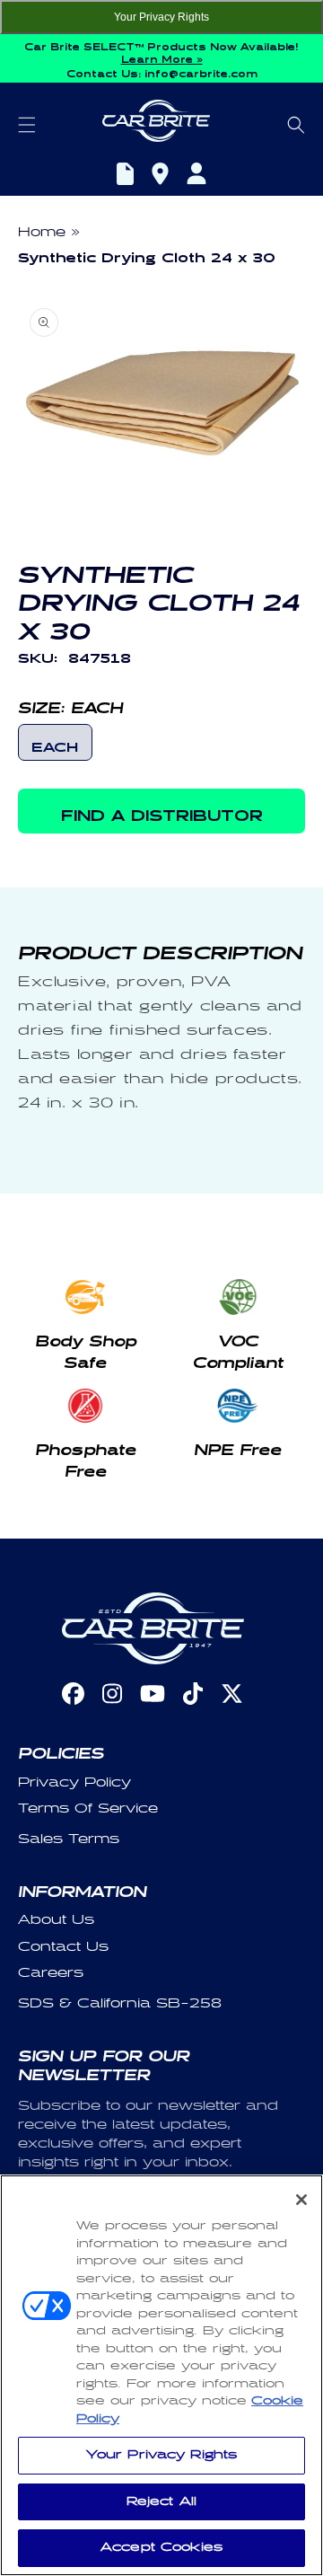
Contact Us (63, 1947)
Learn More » (162, 57)
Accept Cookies (161, 2547)
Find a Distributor (160, 176)
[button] (27, 125)
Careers (51, 1973)
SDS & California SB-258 (120, 2003)
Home (42, 232)
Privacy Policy (74, 1782)
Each (55, 744)
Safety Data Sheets (125, 176)
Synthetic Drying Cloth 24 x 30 (147, 255)
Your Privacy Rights (161, 17)
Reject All (161, 2501)
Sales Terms (69, 1839)
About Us (56, 1920)
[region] (161, 2375)
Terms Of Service (88, 1808)
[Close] (301, 2200)
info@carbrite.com (201, 72)
